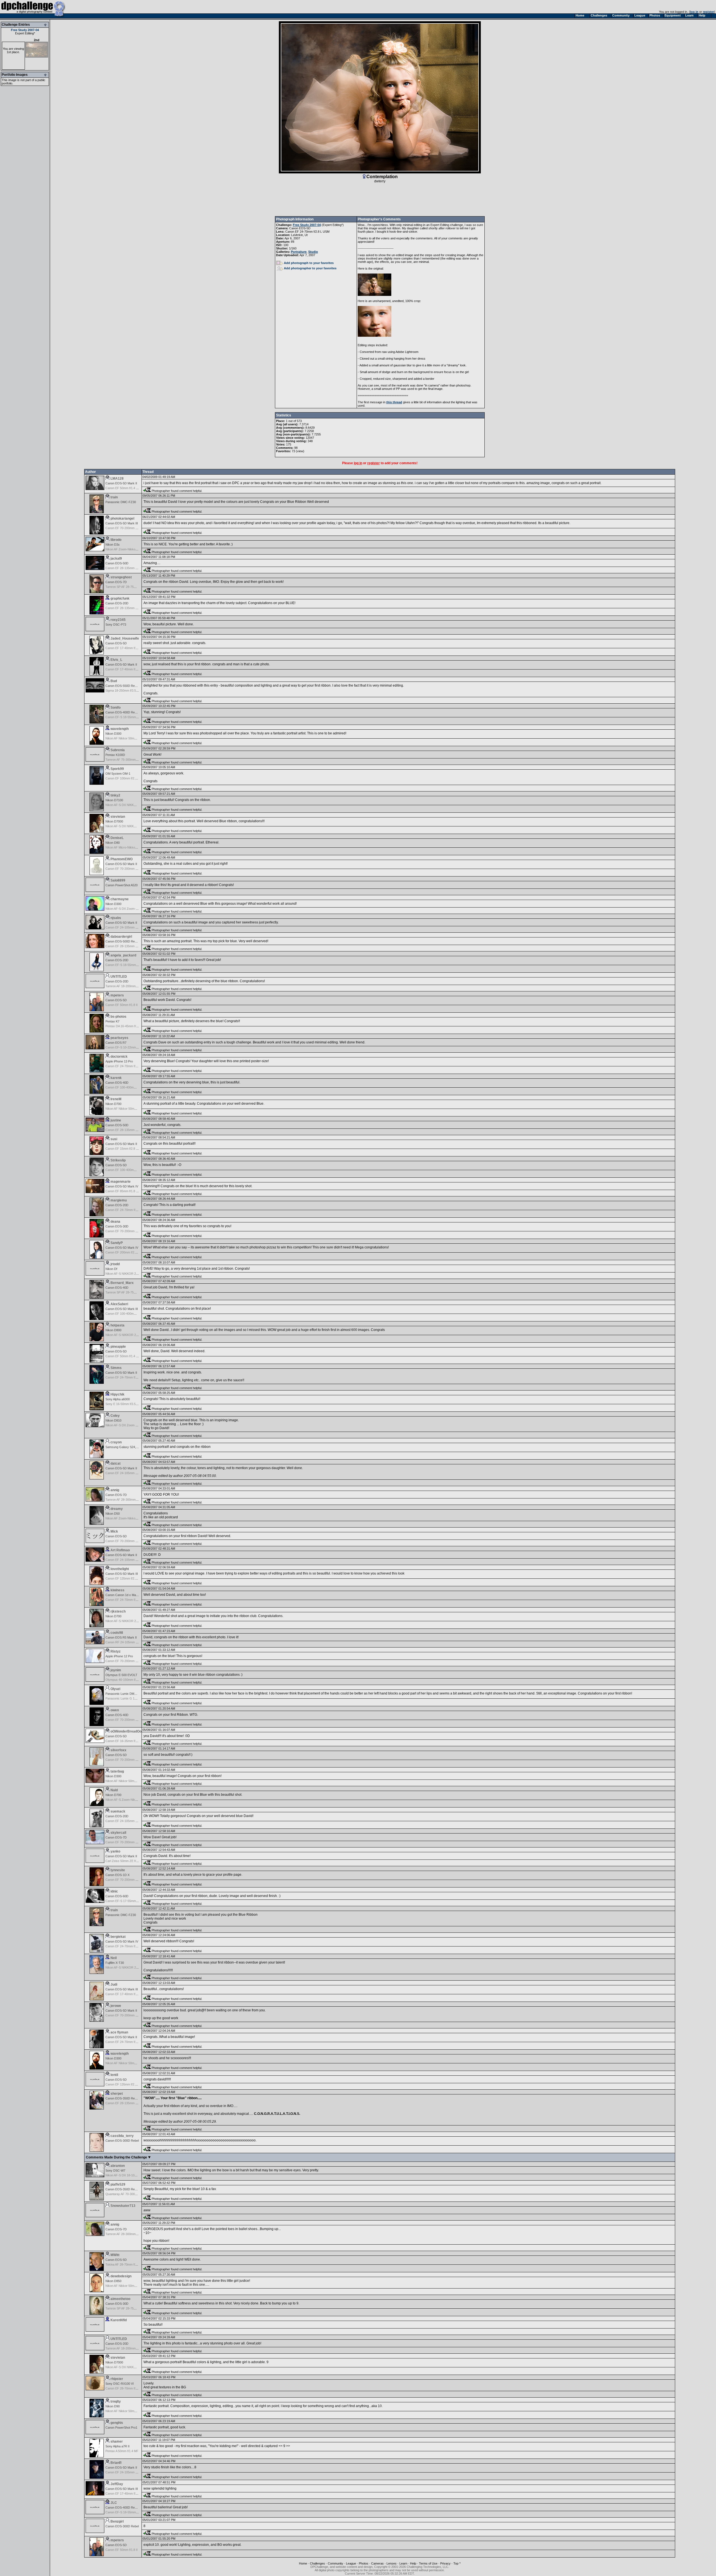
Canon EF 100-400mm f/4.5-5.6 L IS (130, 1087)
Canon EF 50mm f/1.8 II (122, 1005)
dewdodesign (121, 2276)
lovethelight (120, 1569)
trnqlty (116, 2401)
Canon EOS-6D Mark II (121, 1555)
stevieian (118, 817)
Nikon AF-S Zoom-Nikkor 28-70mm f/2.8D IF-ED (138, 1800)
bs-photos (118, 1017)
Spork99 (117, 769)
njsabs (116, 918)
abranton (118, 2166)
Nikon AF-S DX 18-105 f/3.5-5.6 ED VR (132, 2175)
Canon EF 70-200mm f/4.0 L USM (128, 1231)
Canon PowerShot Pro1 (121, 2427)
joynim (116, 1670)
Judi (114, 1985)
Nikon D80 (113, 843)
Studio (313, 252)
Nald (114, 1790)
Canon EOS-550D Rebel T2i (125, 686)
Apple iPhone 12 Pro (119, 1656)
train (114, 497)
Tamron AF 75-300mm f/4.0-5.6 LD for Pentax (136, 760)
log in (694, 12)
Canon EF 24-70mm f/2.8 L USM (307, 232)
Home (303, 2563)
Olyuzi (115, 1689)
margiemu (119, 1200)
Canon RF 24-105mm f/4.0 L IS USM (130, 1642)
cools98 (117, 1633)
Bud (114, 681)
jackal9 (116, 558)
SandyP (117, 1243)
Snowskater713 (123, 2206)
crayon (116, 1442)
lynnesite (118, 1870)
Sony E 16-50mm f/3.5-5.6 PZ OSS (129, 1404)
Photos (364, 2563)
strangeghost (121, 577)
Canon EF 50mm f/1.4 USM (124, 488)
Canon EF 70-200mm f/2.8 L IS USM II (131, 1880)
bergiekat (118, 1937)
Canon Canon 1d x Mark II (123, 1595)
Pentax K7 (112, 1021)
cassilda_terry (122, 2136)
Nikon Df (111, 1269)
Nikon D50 (113, 1514)
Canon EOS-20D (117, 603)
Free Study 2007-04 (25, 30)
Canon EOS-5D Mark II (121, 483)
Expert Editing (24, 33)
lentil (114, 2075)
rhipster (117, 2379)
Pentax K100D (115, 755)
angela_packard (123, 955)
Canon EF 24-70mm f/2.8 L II (125, 1946)
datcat (116, 1463)
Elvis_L (116, 660)
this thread (394, 402)
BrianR (116, 2463)
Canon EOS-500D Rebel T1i (125, 941)
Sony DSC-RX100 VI (120, 2384)
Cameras (377, 2563)
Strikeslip (118, 1160)
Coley (115, 1416)
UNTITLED (119, 977)
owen (115, 1710)
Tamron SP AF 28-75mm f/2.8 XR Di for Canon (137, 587)
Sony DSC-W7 (115, 2170)
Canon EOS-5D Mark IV (122, 1186)
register (708, 12)
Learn (403, 2563)
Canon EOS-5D (300, 228)
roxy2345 (118, 620)
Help (413, 2563)
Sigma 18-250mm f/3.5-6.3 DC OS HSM (132, 690)
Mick (114, 1531)
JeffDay (117, 2484)
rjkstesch (118, 1611)
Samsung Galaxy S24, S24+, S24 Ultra (132, 1447)
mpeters (117, 995)
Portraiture (299, 252)
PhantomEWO (122, 859)
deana (115, 1222)
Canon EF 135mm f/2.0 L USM (126, 1578)
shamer (117, 2441)
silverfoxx (118, 1750)
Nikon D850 (113, 2281)
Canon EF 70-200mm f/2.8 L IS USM (130, 869)
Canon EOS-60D (117, 1896)
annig (115, 1490)
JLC (114, 2503)
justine (116, 1120)
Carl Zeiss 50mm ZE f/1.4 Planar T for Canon (136, 1861)
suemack (118, 1811)
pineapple (118, 1347)
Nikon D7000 (114, 821)
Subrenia (118, 750)
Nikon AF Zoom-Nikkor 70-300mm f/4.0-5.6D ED (138, 1518)
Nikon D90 (113, 2406)
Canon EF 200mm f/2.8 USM (125, 1252)
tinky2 (115, 795)
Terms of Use (428, 2563)
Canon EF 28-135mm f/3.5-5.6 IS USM (132, 568)
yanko (115, 1851)
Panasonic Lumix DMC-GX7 (125, 1694)
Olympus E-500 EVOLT (121, 1675)
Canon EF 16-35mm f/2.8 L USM (128, 1741)
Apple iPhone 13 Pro (119, 1061)
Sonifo (116, 708)
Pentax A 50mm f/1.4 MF (122, 2451)
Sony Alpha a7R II (117, 2446)
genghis (117, 2423)
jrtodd (115, 1264)
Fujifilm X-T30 (115, 1963)
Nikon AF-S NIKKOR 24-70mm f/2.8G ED (133, 1274)
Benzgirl (117, 2521)
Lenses (392, 2563)
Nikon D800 (113, 1330)
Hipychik (117, 1394)
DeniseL (117, 838)
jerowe (116, 2006)
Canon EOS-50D (117, 563)
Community (335, 2563)
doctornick (119, 1057)
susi (114, 1139)
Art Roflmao (120, 1550)
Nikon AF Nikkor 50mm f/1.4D (126, 1781)
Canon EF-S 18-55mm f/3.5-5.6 (127, 717)
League (351, 2563)
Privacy (445, 2563)
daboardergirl (121, 937)
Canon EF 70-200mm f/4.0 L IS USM (130, 528)
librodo (116, 540)
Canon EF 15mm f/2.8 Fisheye (126, 1149)
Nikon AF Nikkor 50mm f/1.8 (124, 1109)
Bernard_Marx (122, 1283)
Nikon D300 (113, 734)
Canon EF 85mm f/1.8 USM (124, 1191)
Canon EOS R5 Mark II (121, 1637)
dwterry (380, 181)
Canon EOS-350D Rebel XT (124, 2098)
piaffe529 (118, 2184)
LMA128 (117, 479)
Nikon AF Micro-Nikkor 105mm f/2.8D (131, 847)
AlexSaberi (119, 1304)
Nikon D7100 (114, 800)
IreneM (116, 1099)
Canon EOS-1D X (117, 1875)
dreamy (117, 1509)
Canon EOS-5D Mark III (122, 523)
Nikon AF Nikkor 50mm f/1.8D (126, 738)
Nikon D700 (113, 1104)
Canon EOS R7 (116, 1043)
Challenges (317, 2563)
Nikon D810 (113, 1420)
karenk (116, 1078)
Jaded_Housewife (125, 638)
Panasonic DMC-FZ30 (121, 502)
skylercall (118, 1833)
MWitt (115, 2255)
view (300, 451)
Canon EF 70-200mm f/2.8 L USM (128, 1661)
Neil (114, 1958)
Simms (116, 1368)
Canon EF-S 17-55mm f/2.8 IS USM (130, 1901)
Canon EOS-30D (117, 1226)
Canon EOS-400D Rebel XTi (125, 712)
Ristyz (116, 1651)
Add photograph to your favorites (309, 263)
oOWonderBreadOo (126, 1731)
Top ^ (457, 2563)
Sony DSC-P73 (116, 624)
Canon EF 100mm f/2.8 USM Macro (130, 778)
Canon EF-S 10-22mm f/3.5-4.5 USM (130, 1047)
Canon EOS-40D (117, 1083)
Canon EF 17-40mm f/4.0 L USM (128, 648)
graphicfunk (120, 598)
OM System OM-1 (118, 774)
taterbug (117, 1771)
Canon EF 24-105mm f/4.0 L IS (126, 927)
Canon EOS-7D (116, 582)
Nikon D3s (113, 545)
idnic (114, 1891)
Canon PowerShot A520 (122, 885)
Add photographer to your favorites (310, 268)
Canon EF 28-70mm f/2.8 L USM (128, 2388)
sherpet (117, 2094)
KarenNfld (119, 2320)
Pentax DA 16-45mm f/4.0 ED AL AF (130, 1026)
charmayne (120, 899)
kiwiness (117, 1590)
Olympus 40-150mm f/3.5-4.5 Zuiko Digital (134, 1680)
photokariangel (122, 519)
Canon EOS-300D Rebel (122, 2141)
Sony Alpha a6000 (118, 1399)
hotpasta (117, 1325)
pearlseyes (119, 1038)
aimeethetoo (120, 2299)
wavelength (120, 729)
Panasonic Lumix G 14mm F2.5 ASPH (131, 1698)
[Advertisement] (380, 200)
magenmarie (121, 1182)
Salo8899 (118, 880)
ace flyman (119, 2032)
